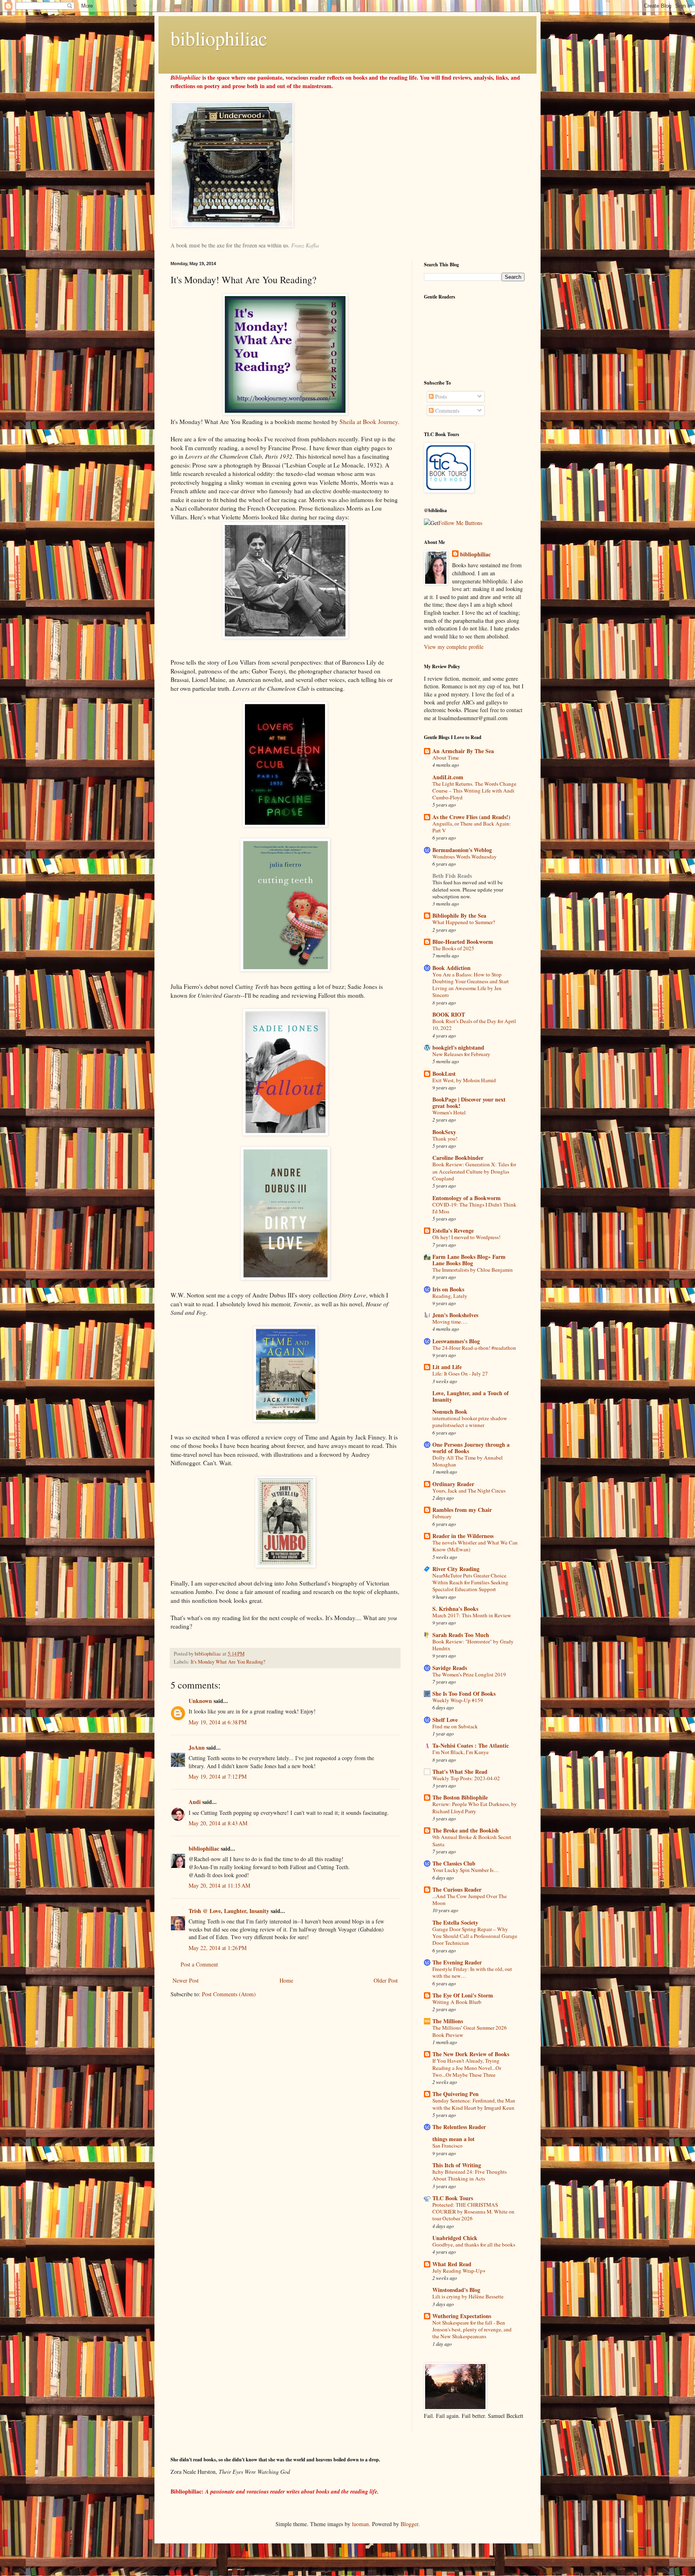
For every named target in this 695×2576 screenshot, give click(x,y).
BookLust (444, 1074)
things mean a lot (453, 2139)
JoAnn (197, 1747)
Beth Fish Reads (452, 876)
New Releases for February (461, 1054)
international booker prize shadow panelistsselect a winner (470, 1422)
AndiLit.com (448, 777)
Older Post (386, 1980)
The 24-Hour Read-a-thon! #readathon (474, 1348)
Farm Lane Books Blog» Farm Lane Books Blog (469, 1260)
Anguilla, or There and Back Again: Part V (472, 827)
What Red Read (452, 2264)
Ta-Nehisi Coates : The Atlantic (471, 1745)
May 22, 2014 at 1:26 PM (218, 1948)
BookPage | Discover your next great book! (469, 1103)
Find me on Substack (455, 1726)
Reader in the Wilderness (463, 1536)
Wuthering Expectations (462, 2316)
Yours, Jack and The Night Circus (469, 1491)
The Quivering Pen (455, 2094)
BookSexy (444, 1132)
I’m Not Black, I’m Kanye (461, 1752)
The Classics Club (454, 1863)
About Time (446, 758)
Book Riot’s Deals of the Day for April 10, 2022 (474, 1024)
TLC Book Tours (453, 2198)
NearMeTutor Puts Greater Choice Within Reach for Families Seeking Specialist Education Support (470, 1582)
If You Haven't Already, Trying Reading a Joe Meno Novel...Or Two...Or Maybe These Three (467, 2068)
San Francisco (447, 2146)
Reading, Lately (450, 1296)
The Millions (448, 2021)
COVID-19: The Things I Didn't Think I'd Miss (474, 1208)
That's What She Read (460, 1772)
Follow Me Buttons (460, 523)
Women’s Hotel (449, 1112)
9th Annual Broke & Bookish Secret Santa (472, 1840)
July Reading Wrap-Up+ (459, 2271)
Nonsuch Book (450, 1412)
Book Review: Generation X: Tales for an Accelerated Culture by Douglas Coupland (474, 1171)
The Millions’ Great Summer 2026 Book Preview (470, 2031)
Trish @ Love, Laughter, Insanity (229, 1911)
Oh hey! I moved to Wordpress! (466, 1237)
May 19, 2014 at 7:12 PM (218, 1776)
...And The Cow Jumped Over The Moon (470, 1900)
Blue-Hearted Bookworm (463, 942)
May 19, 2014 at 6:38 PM (218, 1722)
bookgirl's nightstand (458, 1047)
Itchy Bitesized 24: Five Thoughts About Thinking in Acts (470, 2175)
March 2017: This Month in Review (472, 1615)
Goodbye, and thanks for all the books (474, 2244)
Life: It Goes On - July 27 (460, 1373)
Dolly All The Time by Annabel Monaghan (468, 1461)
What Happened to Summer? (464, 922)
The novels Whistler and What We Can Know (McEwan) (475, 1546)
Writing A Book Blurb (457, 2002)
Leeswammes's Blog (456, 1341)
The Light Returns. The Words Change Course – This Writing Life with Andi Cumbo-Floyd (474, 791)
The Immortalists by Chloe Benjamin (473, 1270)
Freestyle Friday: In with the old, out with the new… (472, 1972)
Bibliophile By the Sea (459, 915)
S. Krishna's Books (455, 1609)
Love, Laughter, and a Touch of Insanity (471, 1396)
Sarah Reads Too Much (461, 1635)
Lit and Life (447, 1367)
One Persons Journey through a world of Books (471, 1448)
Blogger (409, 2524)
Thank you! (445, 1139)
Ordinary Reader (453, 1484)
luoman (360, 2524)
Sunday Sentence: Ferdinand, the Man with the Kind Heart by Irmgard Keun (474, 2104)
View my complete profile (454, 647)
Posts (440, 396)
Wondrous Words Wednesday (465, 857)
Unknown (200, 1701)
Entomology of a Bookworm (467, 1198)
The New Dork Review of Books (471, 2054)
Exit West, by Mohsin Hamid (464, 1080)
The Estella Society (455, 1922)
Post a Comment (199, 1964)
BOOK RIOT (449, 1014)
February (442, 1516)
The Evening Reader (457, 1962)
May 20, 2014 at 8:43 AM (218, 1823)
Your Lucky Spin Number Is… (466, 1870)
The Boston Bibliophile (460, 1797)
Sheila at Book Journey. (369, 422)
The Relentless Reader (459, 2127)
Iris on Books (448, 1289)
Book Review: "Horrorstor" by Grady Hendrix (473, 1645)
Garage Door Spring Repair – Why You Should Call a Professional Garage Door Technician (475, 1936)
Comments (446, 411)
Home (286, 1980)
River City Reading (456, 1569)
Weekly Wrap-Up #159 (458, 1700)
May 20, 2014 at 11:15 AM (219, 1885)
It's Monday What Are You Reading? (228, 1662)
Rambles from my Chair (462, 1510)
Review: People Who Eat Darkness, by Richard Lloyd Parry (475, 1807)
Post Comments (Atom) (229, 1994)
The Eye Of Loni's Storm (463, 1995)
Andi (195, 1802)
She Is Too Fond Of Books (464, 1694)
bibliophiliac (219, 38)
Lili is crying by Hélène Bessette (468, 2296)
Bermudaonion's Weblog (462, 850)
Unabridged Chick (455, 2238)
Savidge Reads (450, 1668)
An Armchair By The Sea (463, 751)
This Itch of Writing (457, 2165)
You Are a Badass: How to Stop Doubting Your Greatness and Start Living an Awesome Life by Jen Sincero (471, 985)
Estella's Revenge (453, 1230)
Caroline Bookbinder (458, 1158)
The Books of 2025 (453, 948)
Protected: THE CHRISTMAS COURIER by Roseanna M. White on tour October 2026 (473, 2212)
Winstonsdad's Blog (456, 2290)
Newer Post (186, 1980)
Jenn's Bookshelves (455, 1315)
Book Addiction (451, 968)
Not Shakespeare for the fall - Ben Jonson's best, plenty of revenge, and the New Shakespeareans (472, 2330)
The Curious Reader (457, 1889)
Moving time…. (450, 1322)
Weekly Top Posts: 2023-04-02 (466, 1778)
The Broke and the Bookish (466, 1830)
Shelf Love (445, 1720)
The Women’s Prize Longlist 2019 (469, 1674)
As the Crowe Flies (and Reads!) (471, 817)
